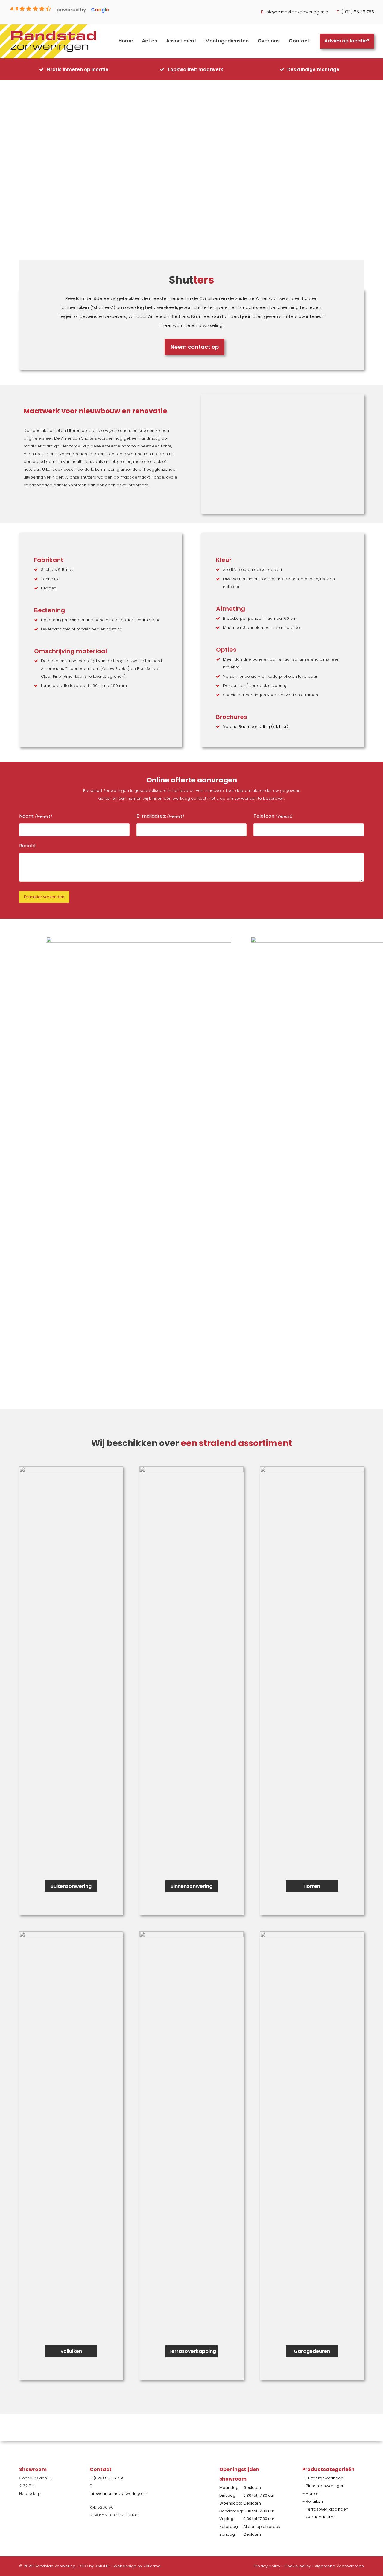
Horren (313, 2494)
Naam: (36, 816)
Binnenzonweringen (325, 2486)
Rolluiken (314, 2501)
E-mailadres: (160, 816)
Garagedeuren (321, 2517)
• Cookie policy (296, 2566)
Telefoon (273, 816)
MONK (103, 2566)
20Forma (152, 2566)
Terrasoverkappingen (327, 2509)
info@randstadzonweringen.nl (297, 12)
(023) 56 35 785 (358, 12)
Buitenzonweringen (325, 2478)
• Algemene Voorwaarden (338, 2566)
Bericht (28, 846)
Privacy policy (267, 2566)
